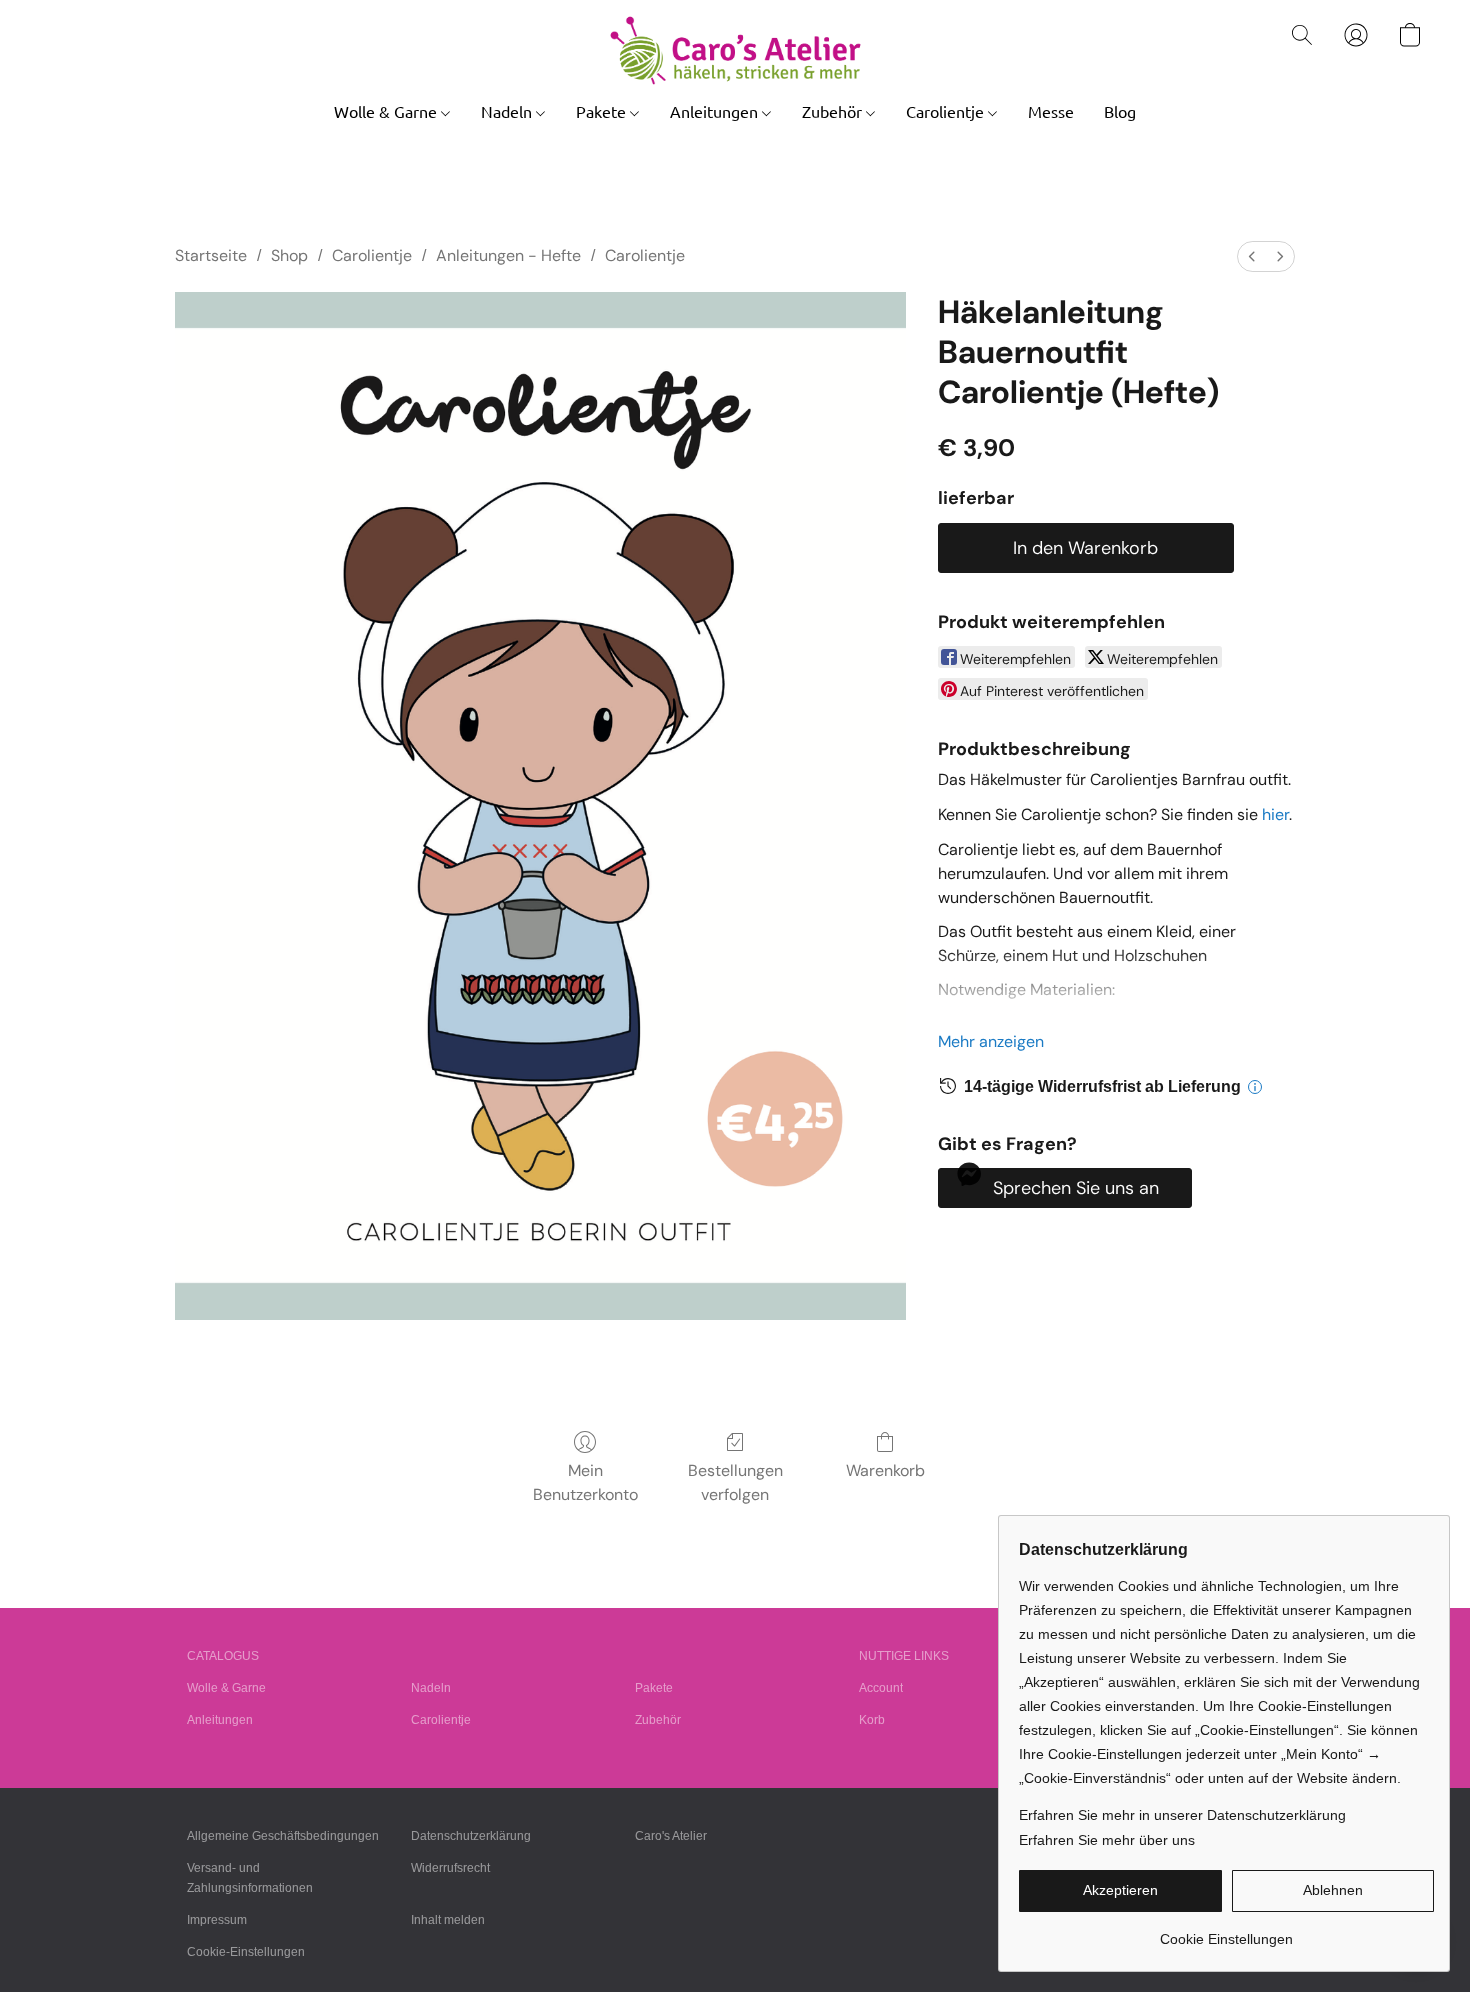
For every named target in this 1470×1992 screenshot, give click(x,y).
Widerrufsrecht (450, 1868)
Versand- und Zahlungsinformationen (250, 1878)
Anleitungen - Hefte (508, 255)
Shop (289, 255)
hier (1275, 814)
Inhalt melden (448, 1920)
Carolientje (947, 111)
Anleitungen (716, 111)
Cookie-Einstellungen (246, 1952)
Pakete (603, 111)
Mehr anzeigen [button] (991, 1041)
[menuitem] (1252, 256)
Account (881, 1688)
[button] (735, 50)
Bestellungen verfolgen (735, 1482)
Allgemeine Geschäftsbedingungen (283, 1836)
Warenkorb (885, 1470)
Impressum (217, 1920)
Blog (1120, 111)
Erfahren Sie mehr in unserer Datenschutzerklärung (1182, 1815)
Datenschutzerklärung (471, 1836)
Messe (1051, 111)
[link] (1226, 1931)
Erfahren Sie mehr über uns (1107, 1840)
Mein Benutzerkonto (585, 1482)
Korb (872, 1720)
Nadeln (508, 111)
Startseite (211, 255)
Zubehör (834, 111)
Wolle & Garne (387, 111)
